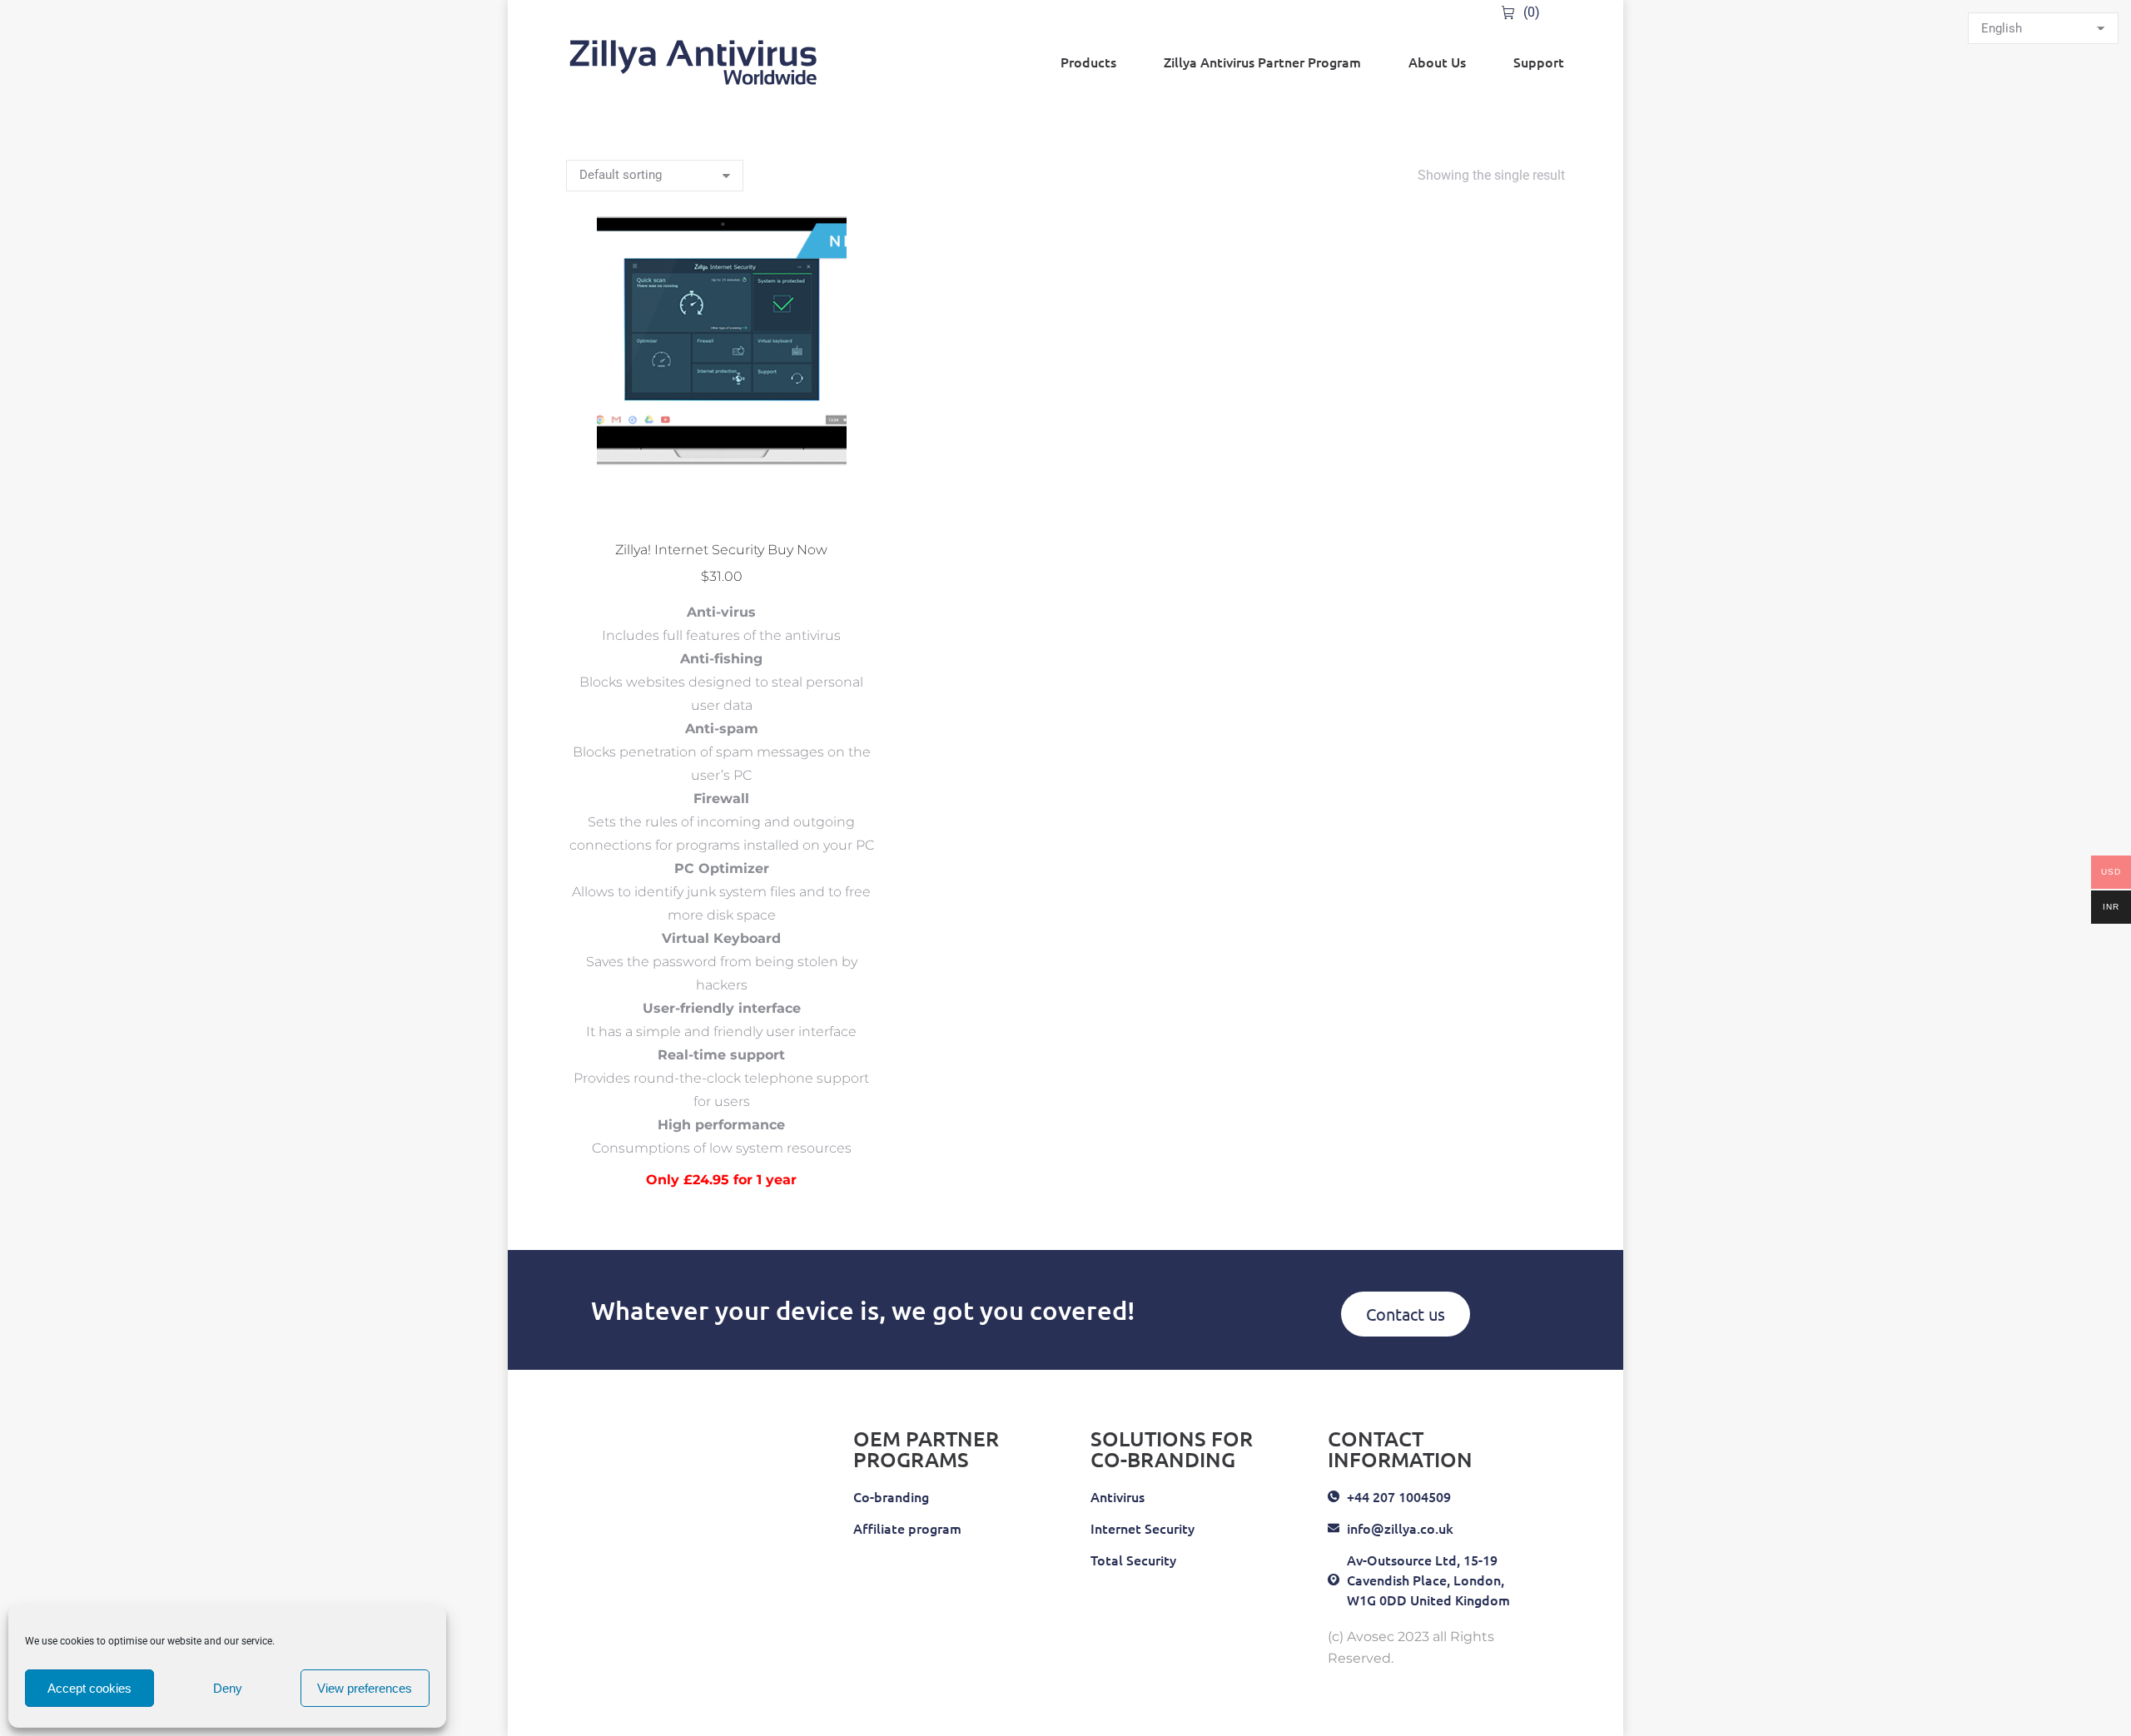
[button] (855, 505)
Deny (228, 1688)
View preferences (365, 1688)
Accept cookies (89, 1688)
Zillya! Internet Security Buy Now (721, 550)
